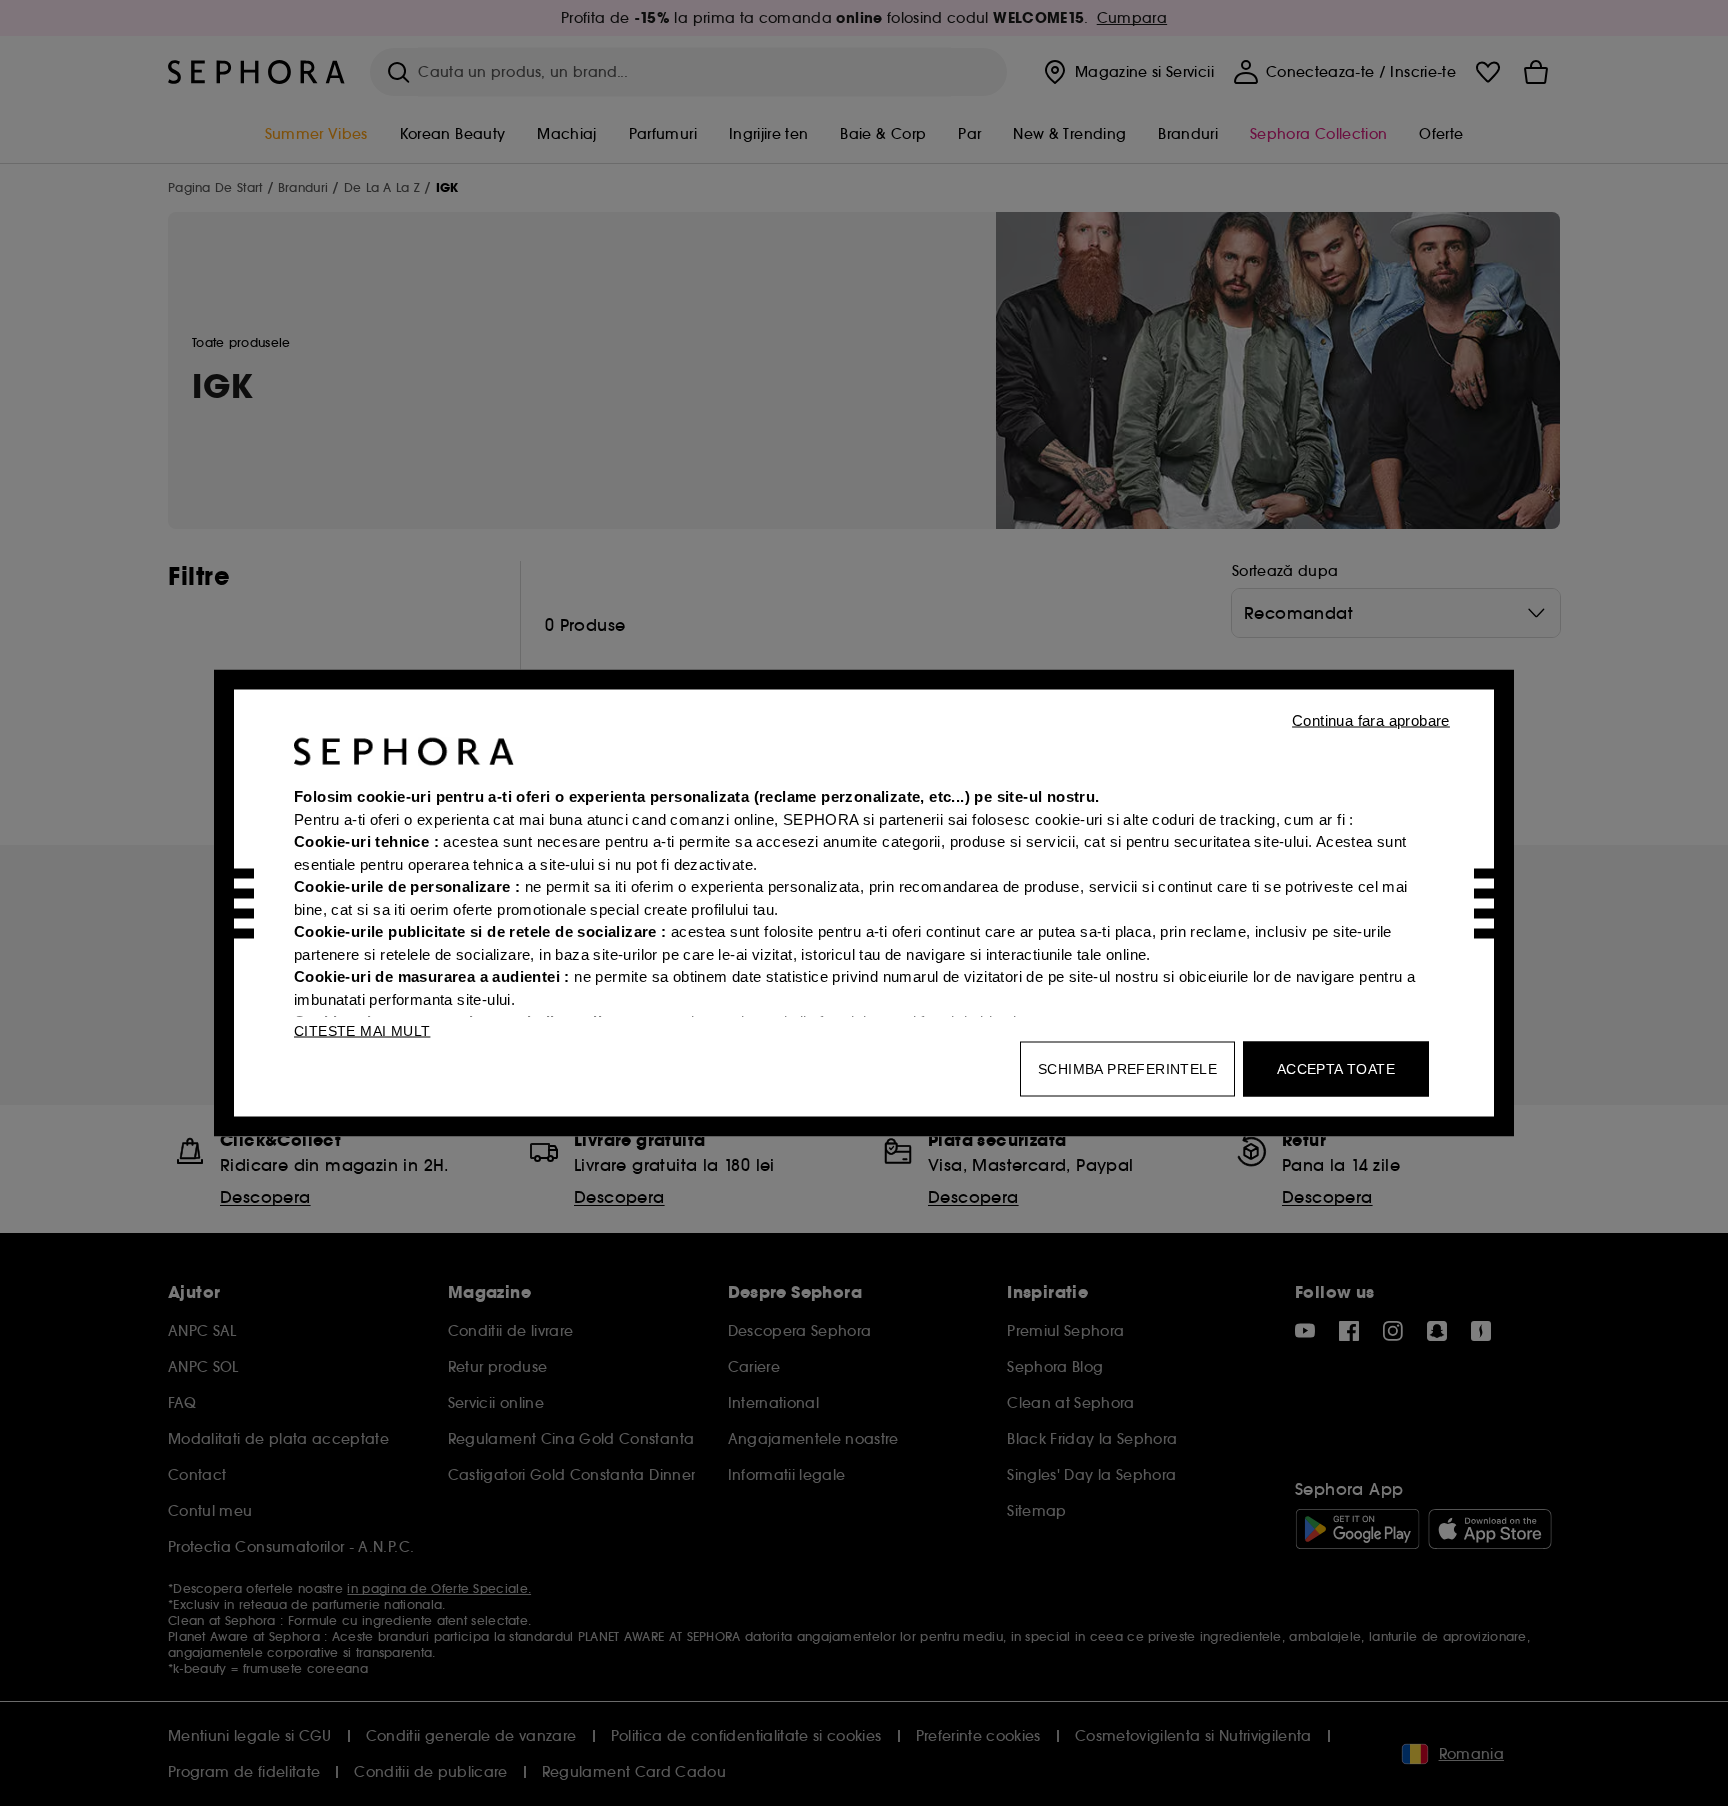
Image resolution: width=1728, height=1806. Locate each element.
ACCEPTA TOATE (1336, 1069)
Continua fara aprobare (1371, 720)
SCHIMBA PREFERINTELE (1127, 1069)
